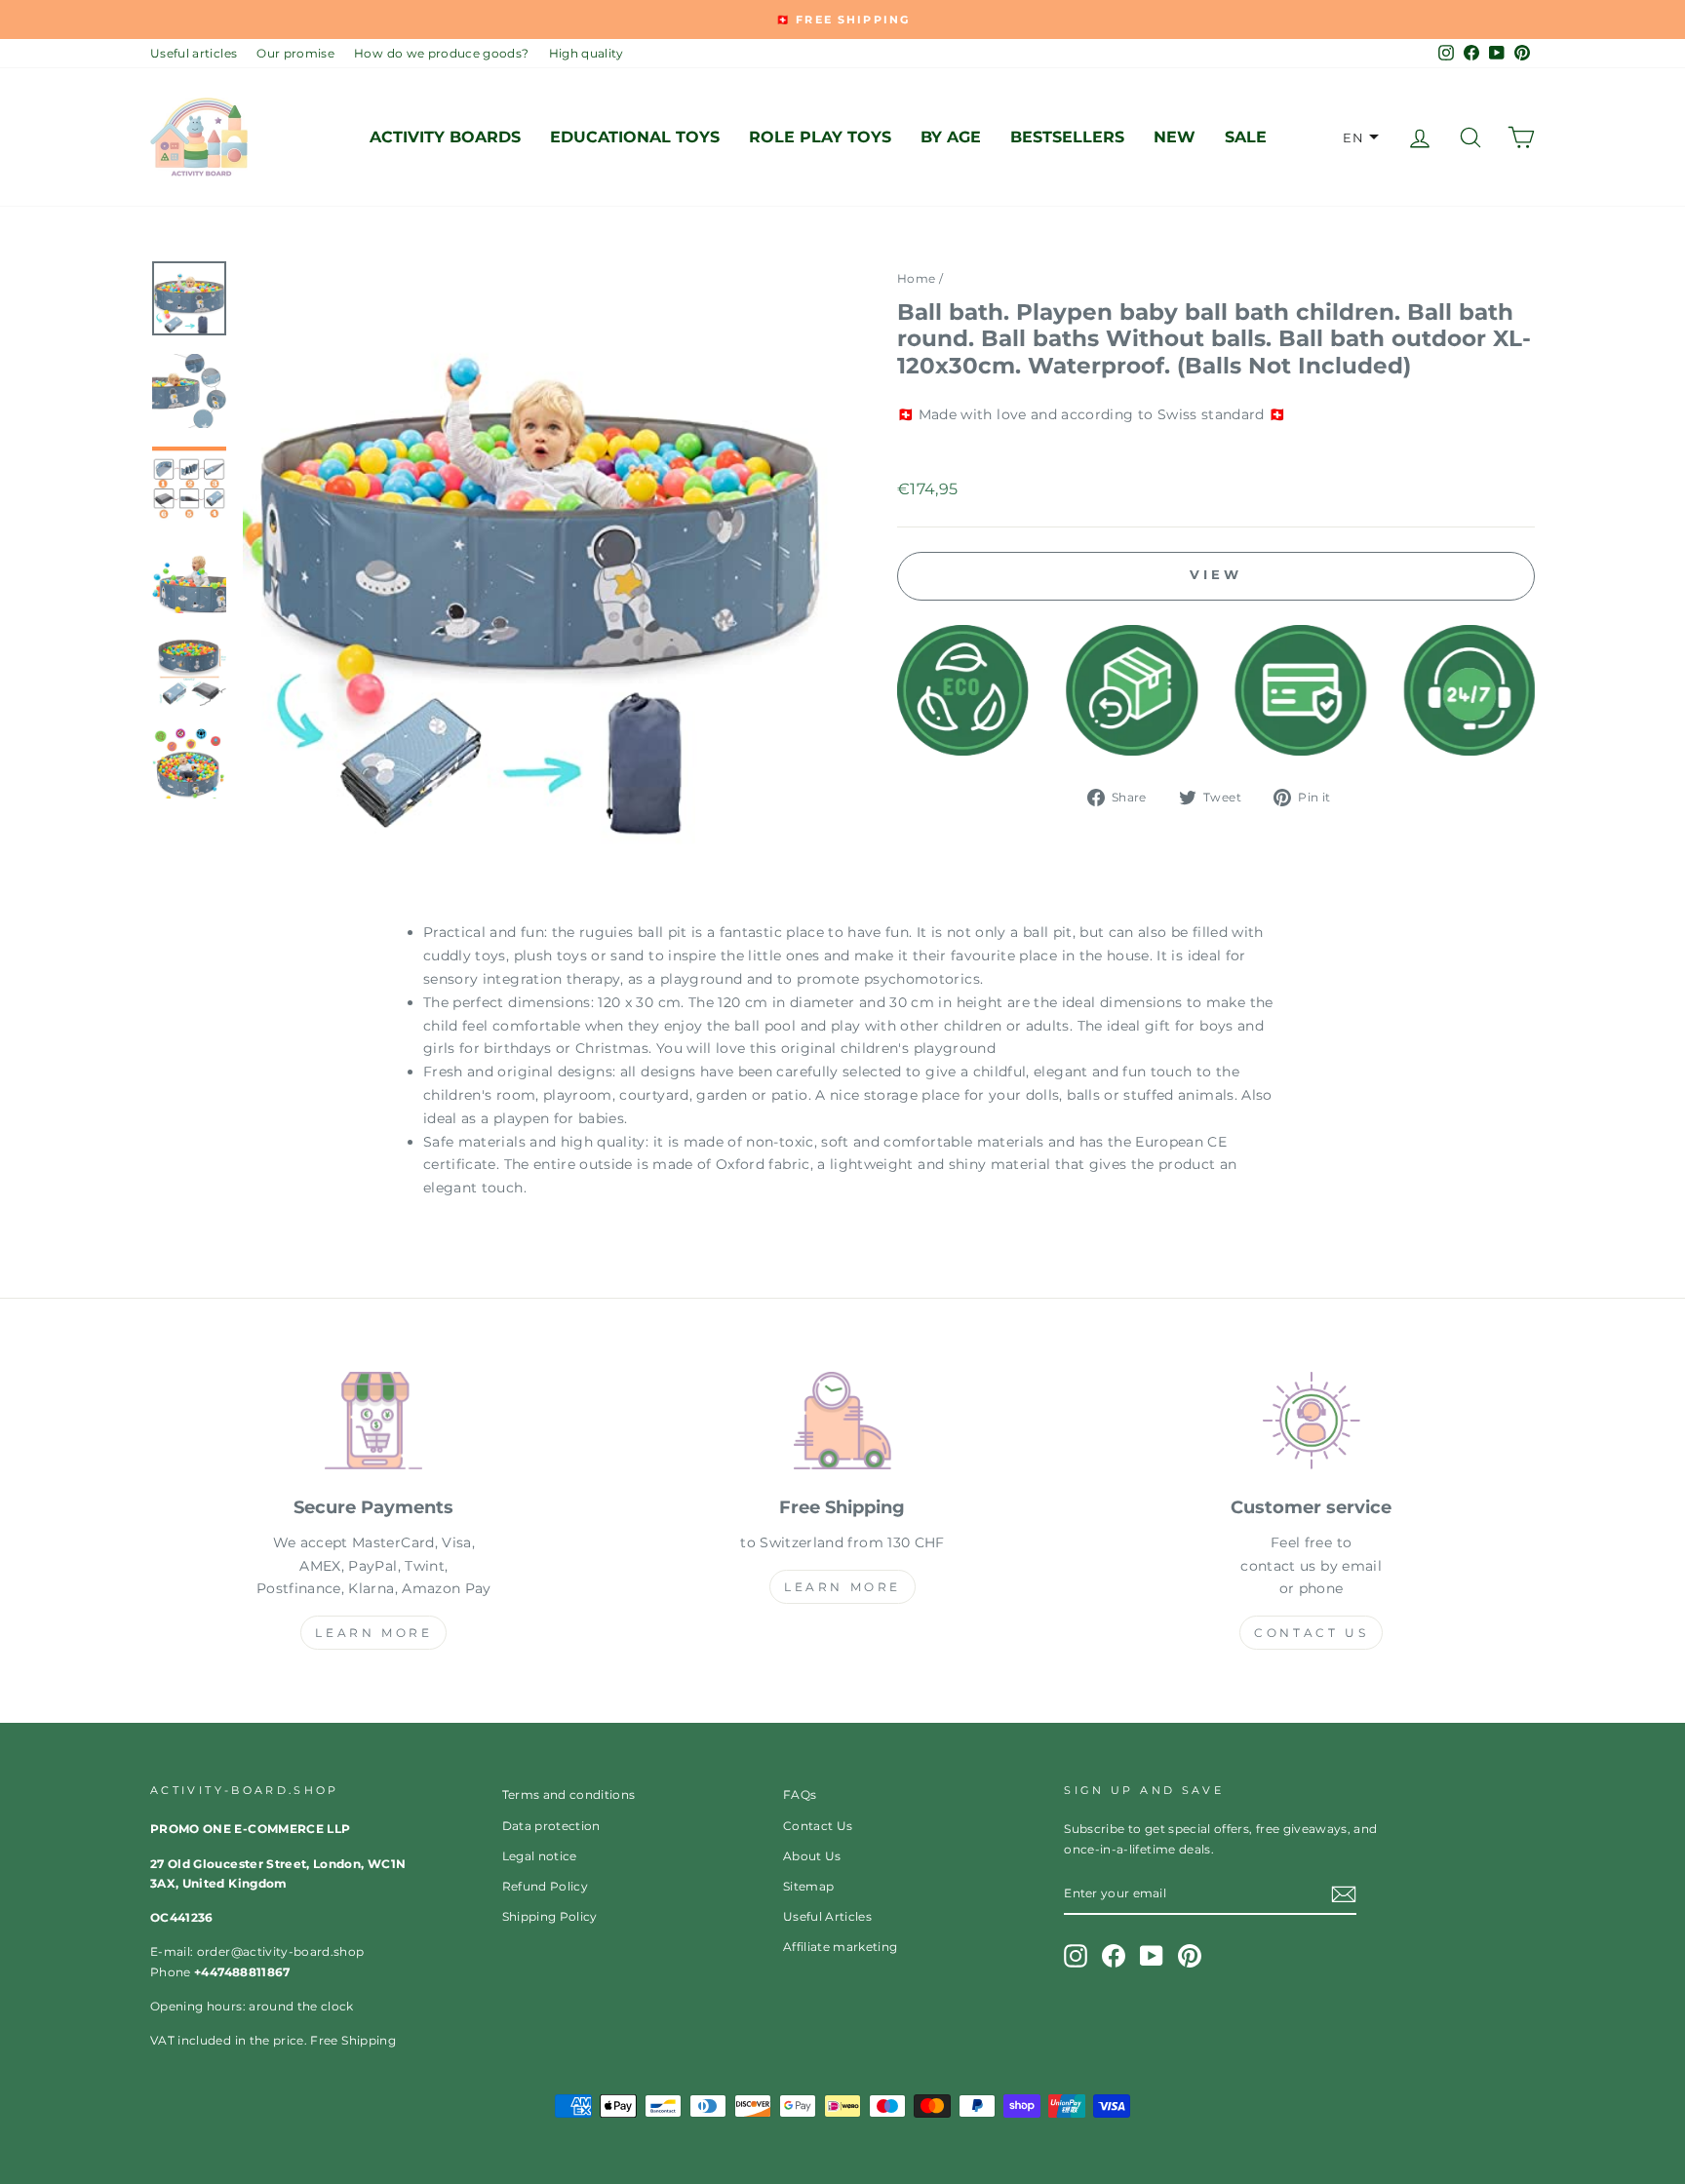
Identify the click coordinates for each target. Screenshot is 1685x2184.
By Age (951, 137)
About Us (812, 1856)
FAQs (800, 1794)
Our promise (295, 53)
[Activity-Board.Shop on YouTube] (1152, 1956)
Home (916, 278)
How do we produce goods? (441, 53)
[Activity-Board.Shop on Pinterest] (1190, 1956)
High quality (587, 53)
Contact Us (1311, 1633)
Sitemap (808, 1886)
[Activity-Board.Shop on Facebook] (1114, 1956)
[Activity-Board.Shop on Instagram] (1076, 1956)
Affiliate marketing (841, 1947)
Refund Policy (546, 1886)
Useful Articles (827, 1916)
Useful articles (194, 53)
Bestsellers (1067, 137)
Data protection (551, 1826)
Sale (1246, 137)
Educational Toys (635, 137)
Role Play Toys (820, 137)
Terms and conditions (569, 1794)
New (1175, 137)
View (1216, 574)
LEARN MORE (373, 1633)
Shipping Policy (550, 1916)
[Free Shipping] (843, 1424)
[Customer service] (1311, 1424)
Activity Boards (445, 137)
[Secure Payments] (374, 1424)
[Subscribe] (1344, 1894)
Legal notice (540, 1856)
